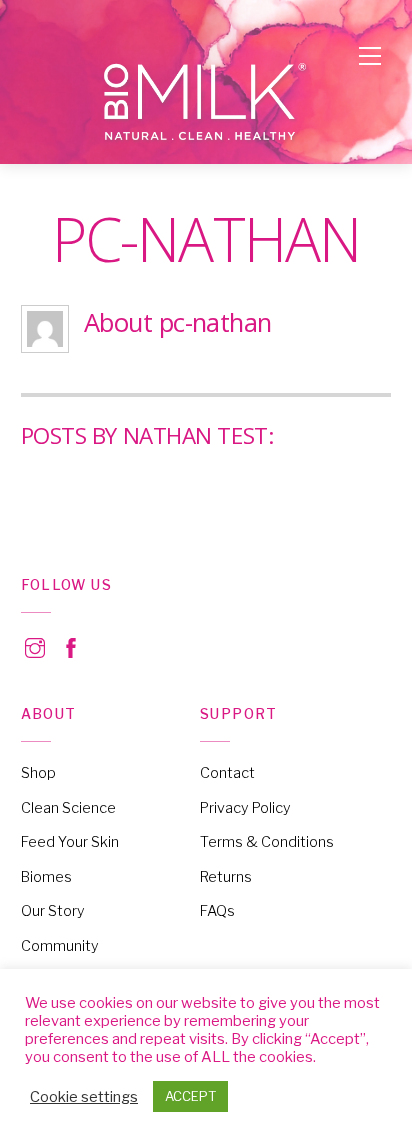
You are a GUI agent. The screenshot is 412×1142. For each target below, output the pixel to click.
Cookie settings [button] (84, 1097)
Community (60, 946)
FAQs (217, 911)
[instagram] (35, 645)
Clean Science (68, 808)
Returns (226, 877)
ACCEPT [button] (190, 1096)
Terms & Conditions (267, 842)
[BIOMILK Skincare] (206, 102)
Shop (38, 773)
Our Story (53, 911)
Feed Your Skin (70, 842)
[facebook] (71, 645)
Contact (227, 773)
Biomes (46, 877)
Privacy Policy (245, 808)
